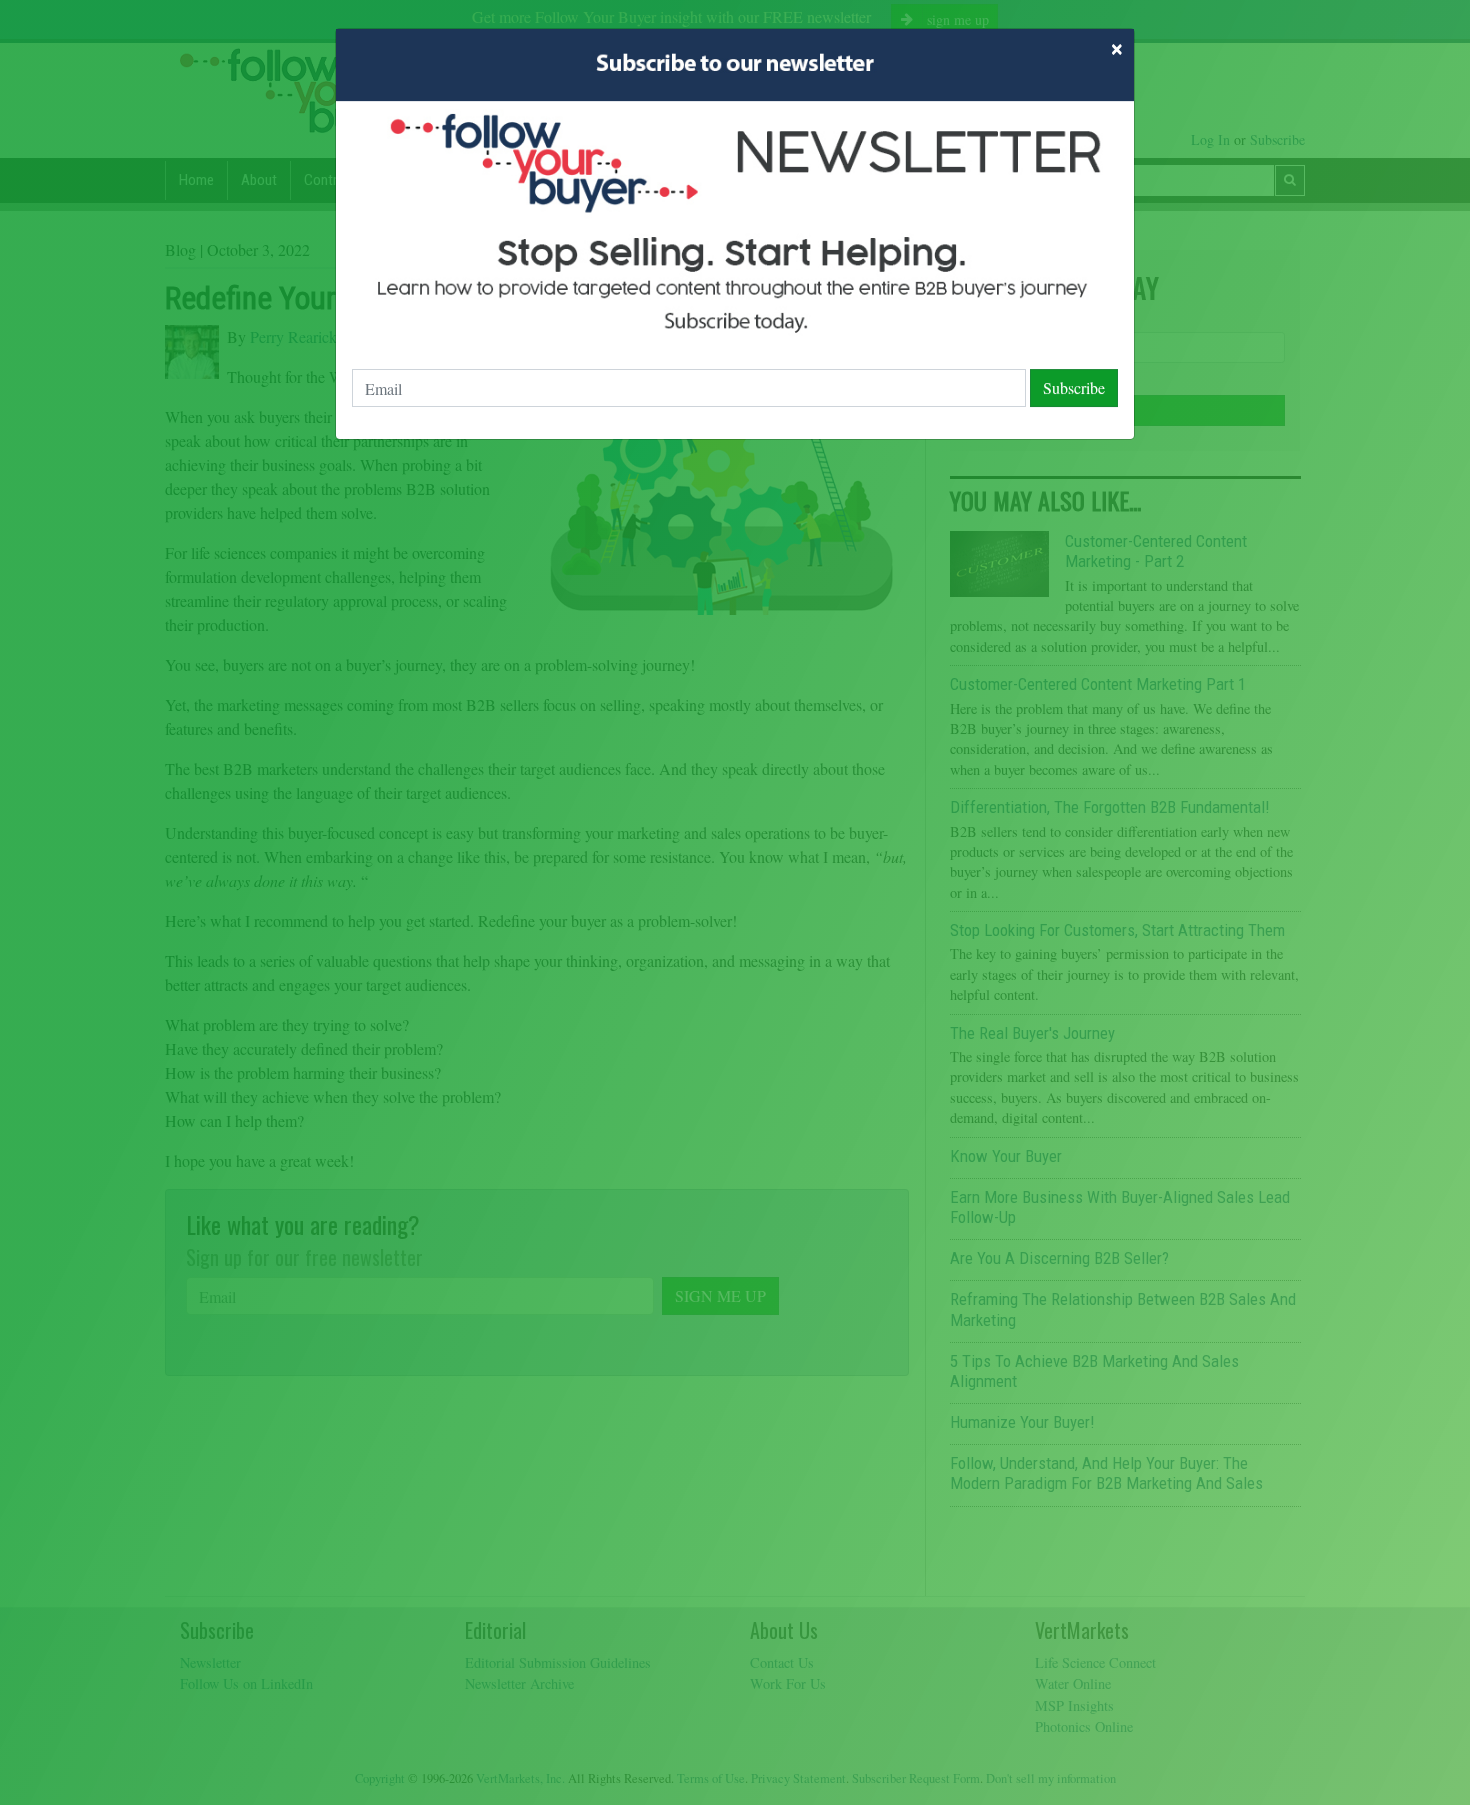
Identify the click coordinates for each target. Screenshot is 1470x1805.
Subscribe (1074, 387)
